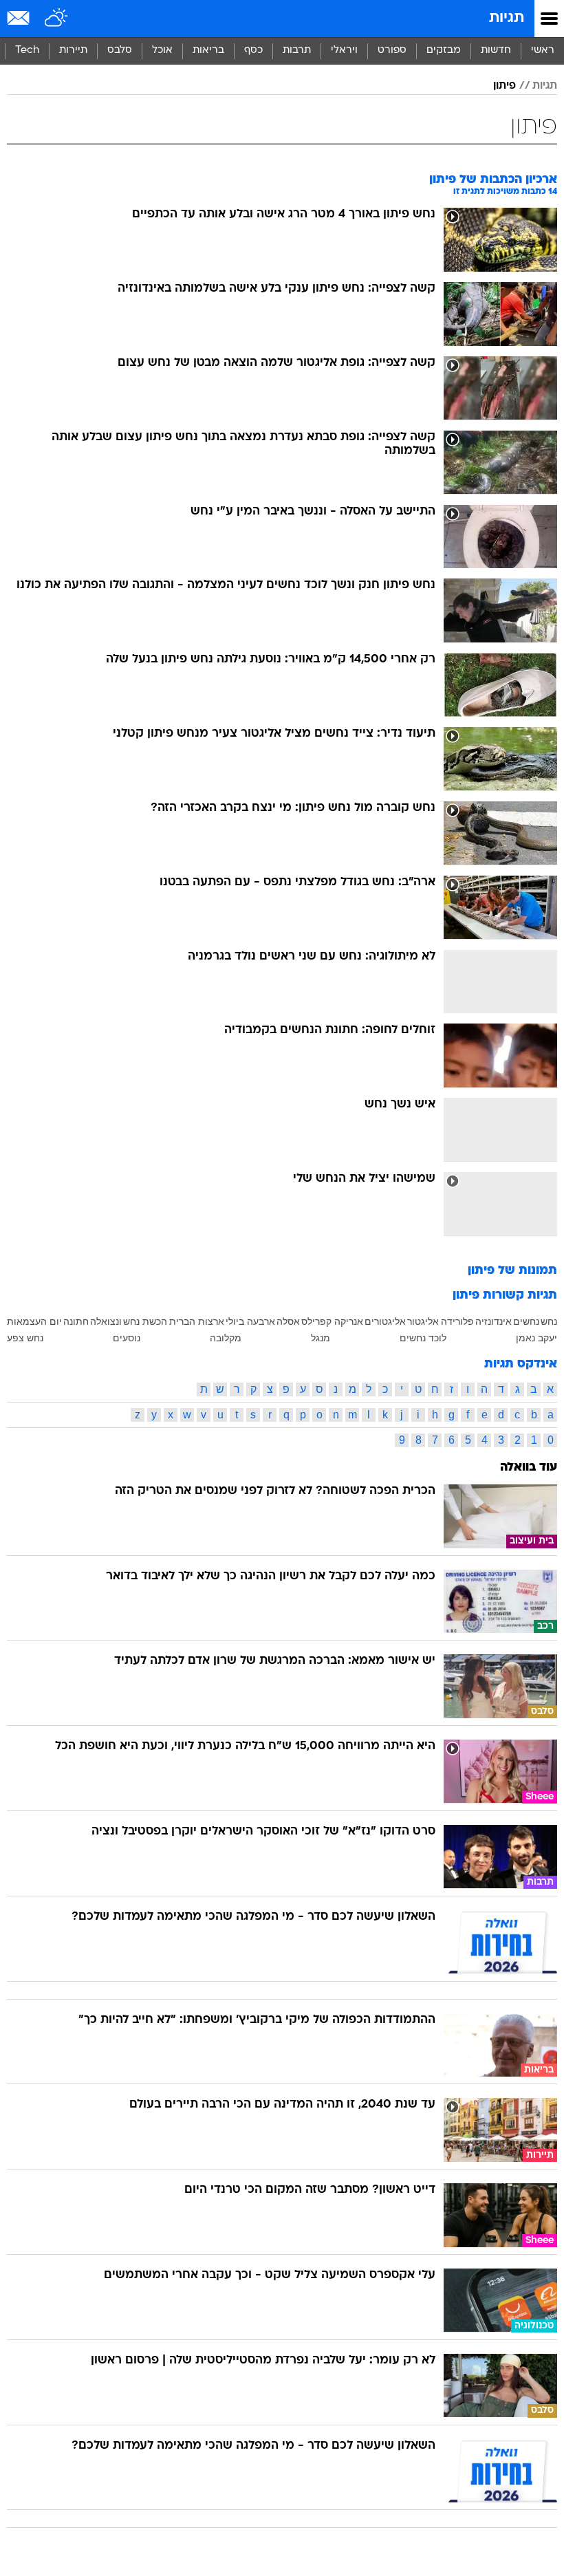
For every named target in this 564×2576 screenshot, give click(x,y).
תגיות (507, 18)
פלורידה (457, 1321)
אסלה (288, 1321)
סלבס (120, 51)
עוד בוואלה (529, 1468)
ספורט (392, 51)
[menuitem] (496, 51)
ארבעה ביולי (250, 1321)
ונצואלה (106, 1321)
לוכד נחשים (423, 1338)
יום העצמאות (34, 1321)
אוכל (162, 51)
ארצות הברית (197, 1321)
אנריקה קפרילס (332, 1321)
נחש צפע (25, 1338)
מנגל (321, 1338)
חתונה (76, 1321)
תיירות (73, 51)
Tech (27, 51)
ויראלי (344, 51)
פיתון (505, 86)
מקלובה (226, 1338)
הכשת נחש (145, 1321)
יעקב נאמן (536, 1338)
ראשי (543, 51)
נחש (549, 1321)
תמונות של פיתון (512, 1271)
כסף (253, 51)
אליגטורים (385, 1321)
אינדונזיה (493, 1321)
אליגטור (423, 1321)
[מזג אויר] (57, 19)
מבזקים (444, 51)
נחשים (526, 1321)
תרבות (297, 51)
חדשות (496, 51)
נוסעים (127, 1338)
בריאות (208, 51)
